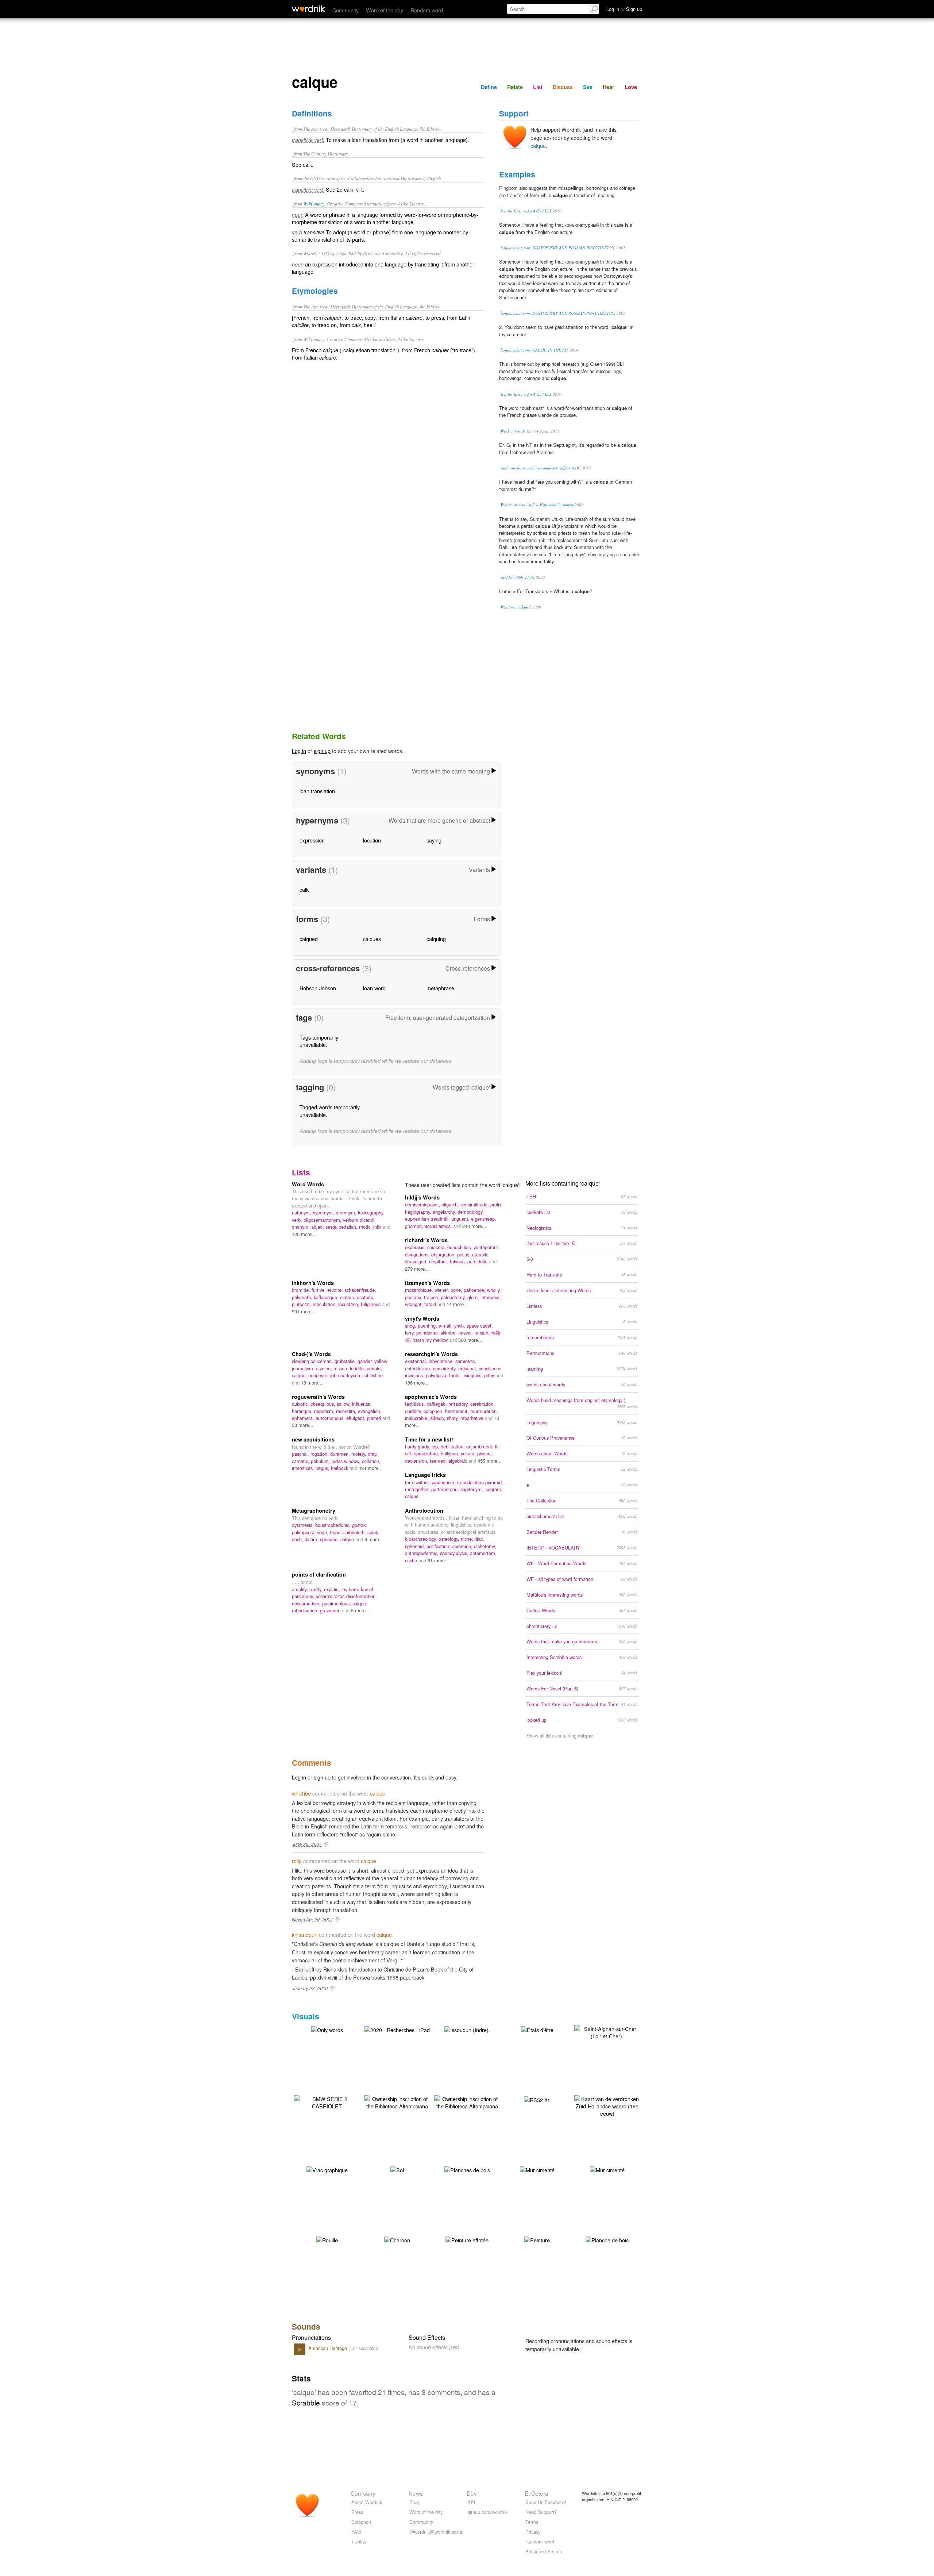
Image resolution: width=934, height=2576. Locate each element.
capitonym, (472, 1489)
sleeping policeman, (313, 1361)
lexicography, (371, 1212)
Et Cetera (537, 2493)
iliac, (479, 1539)
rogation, (320, 1454)
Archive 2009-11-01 (518, 577)
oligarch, (451, 1204)
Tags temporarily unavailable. (319, 1041)
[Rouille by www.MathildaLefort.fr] (327, 2239)
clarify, (317, 1589)
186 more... (417, 1383)
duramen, (341, 1454)
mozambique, (420, 1290)
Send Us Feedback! (546, 2502)
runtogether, (418, 1489)
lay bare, (351, 1589)
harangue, (303, 1411)
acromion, (463, 1546)
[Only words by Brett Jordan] (327, 2029)
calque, (300, 1375)
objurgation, (444, 1254)
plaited (375, 1418)
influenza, (362, 1404)
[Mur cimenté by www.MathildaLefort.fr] (537, 2169)
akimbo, (449, 1333)
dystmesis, (304, 1525)
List (538, 87)
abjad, (318, 1227)
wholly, (494, 1290)
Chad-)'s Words (311, 1354)
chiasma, (437, 1247)
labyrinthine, (442, 1361)
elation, (348, 1297)
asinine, (325, 1368)
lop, (436, 1446)
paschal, (301, 1454)
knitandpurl (305, 1934)
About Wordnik (367, 2502)
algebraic (458, 1461)
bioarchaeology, (422, 1539)
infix (378, 1227)
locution (372, 840)
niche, (468, 1539)
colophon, (434, 1411)
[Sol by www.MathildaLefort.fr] (397, 2169)
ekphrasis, (416, 1247)
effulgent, (357, 1418)
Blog (414, 2502)
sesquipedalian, (342, 1227)
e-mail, (446, 1326)
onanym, (302, 1227)
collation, (371, 1461)
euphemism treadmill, (428, 1219)
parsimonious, (337, 1603)
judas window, (347, 1461)
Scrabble (306, 2402)
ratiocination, (306, 1610)
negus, (323, 1468)
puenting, (428, 1326)
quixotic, (301, 1404)
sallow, (344, 1404)
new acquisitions (313, 1439)
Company (363, 2493)
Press (357, 2512)
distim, (312, 1539)
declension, (417, 1461)
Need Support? (541, 2512)
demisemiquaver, (423, 1204)
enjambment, (481, 1446)
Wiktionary (314, 204)
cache (412, 1560)
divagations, (418, 1254)
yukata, (469, 1453)
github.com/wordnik (487, 2512)
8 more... (360, 1610)
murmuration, (484, 1411)
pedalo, (374, 1368)
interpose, (491, 1297)
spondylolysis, (455, 1553)
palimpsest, (304, 1532)
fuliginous (371, 1304)
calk (304, 889)
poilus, (465, 1254)
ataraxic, (481, 1254)
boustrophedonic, (334, 1525)
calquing (436, 939)
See (588, 87)
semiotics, (466, 1361)
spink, (373, 1532)
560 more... (470, 1340)
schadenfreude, (360, 1290)
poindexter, (428, 1333)
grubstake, (346, 1361)
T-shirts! (360, 2542)
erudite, (336, 1290)
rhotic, (366, 1227)
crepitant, (439, 1261)
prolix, (497, 1204)
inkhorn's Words (313, 1283)
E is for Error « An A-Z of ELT (526, 211)
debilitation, (454, 1446)
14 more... (457, 1304)
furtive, (319, 1290)
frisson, (342, 1368)
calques (372, 939)
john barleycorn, (347, 1375)
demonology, (471, 1212)
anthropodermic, (422, 1553)
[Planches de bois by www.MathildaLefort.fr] (467, 2169)
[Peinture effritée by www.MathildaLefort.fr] (467, 2239)
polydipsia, (437, 1375)
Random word (427, 10)
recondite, (347, 1411)
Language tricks (425, 1475)
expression (312, 840)
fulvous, (459, 1261)
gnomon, (415, 1226)
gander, (366, 1361)
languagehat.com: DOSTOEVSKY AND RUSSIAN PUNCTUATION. (558, 248)
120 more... (304, 1234)
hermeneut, (458, 1411)
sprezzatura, (427, 1453)
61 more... (438, 1560)
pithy (490, 1375)
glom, (474, 1297)
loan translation (317, 791)
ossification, (439, 1546)
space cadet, (480, 1326)
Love (631, 87)
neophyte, (319, 1375)
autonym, (302, 1212)
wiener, (443, 1290)
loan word (374, 988)
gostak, (360, 1525)
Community (346, 10)
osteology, (450, 1539)
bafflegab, (437, 1404)
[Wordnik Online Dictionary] (308, 9)
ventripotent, (487, 1247)
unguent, (461, 1219)
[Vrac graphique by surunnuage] (327, 2169)
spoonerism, (444, 1482)
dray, (373, 1454)
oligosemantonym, (323, 1220)
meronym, (347, 1212)
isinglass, (474, 1375)
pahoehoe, (475, 1290)
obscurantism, (307, 1603)
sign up (322, 751)
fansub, (483, 1333)
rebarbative (473, 1418)
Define (489, 87)
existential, (417, 1361)
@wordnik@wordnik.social (436, 2532)
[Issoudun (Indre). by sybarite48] (467, 2029)
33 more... (303, 1425)
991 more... (304, 1311)
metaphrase (440, 988)
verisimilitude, (475, 1204)
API (471, 2502)
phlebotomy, (454, 1297)
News (416, 2493)
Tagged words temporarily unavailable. (330, 1111)
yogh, (323, 1532)
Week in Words (513, 431)
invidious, (415, 1375)
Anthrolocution (424, 1510)
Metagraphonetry (314, 1510)
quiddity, (414, 1411)
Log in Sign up (624, 9)
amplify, (301, 1589)
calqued (309, 939)
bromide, (302, 1290)
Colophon (361, 2522)
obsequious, (324, 1404)
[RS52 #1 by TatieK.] (537, 2099)
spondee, (330, 1539)
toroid (431, 1304)
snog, (411, 1326)
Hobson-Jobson (318, 988)
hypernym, (324, 1212)
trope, (337, 1532)
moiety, (360, 1454)
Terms (532, 2522)
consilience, (491, 1368)
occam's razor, (331, 1596)
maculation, (325, 1304)
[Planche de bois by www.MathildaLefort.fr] (607, 2239)
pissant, (485, 1453)
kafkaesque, (327, 1297)
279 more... (417, 1269)
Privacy (533, 2532)
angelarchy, (445, 1212)
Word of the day (385, 10)
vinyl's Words (422, 1318)
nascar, (466, 1333)
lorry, (411, 1333)
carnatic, (301, 1461)
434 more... (371, 1468)
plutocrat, (302, 1304)
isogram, (493, 1489)
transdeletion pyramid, (480, 1482)
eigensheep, (484, 1219)
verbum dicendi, (359, 1220)
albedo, (439, 1418)
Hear (609, 87)
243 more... (474, 1226)
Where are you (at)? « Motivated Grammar (537, 505)
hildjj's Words (422, 1197)
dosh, (298, 1539)
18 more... (312, 1383)
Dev (472, 2493)
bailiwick (340, 1468)
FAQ (356, 2532)
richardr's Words (426, 1240)
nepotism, (325, 1411)
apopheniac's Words (431, 1397)
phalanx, (414, 1297)
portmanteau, (446, 1489)
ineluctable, (418, 1418)
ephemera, (304, 1418)
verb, (298, 1220)
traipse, (432, 1297)
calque (538, 145)
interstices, (304, 1468)
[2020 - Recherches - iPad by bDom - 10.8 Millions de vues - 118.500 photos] (397, 2029)
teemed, (439, 1461)
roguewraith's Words (318, 1397)
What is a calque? (516, 607)
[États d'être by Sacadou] (537, 2029)
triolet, (456, 1375)
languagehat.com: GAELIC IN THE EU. (535, 350)
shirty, (454, 1418)
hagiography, (419, 1212)
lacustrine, (350, 1304)
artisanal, (468, 1368)
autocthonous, (331, 1418)
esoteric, (366, 1297)
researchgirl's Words (431, 1354)
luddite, (358, 1368)
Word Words (308, 1184)
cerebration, (483, 1404)
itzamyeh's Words (427, 1283)
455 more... (490, 1461)
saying (434, 840)
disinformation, (362, 1596)
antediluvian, (419, 1368)
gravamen (331, 1610)
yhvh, (460, 1326)
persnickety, (445, 1368)
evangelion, (370, 1411)
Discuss (563, 87)
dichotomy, (485, 1546)
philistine (374, 1375)
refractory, (459, 1404)
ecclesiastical (439, 1226)
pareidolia (478, 1261)
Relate (515, 87)
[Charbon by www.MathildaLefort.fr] (397, 2239)
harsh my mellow (431, 1340)
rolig (297, 1861)
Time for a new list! (429, 1439)
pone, (457, 1290)
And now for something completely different (537, 468)
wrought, (415, 1304)
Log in (299, 751)
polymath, (303, 1297)
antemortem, (483, 1553)
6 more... (374, 1539)
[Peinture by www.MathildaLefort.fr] (537, 2239)
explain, (333, 1589)
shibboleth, (355, 1532)
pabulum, (321, 1461)
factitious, (416, 1404)
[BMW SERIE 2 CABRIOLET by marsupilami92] (327, 2102)
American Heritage (328, 2348)
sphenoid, (416, 1546)
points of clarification (319, 1574)
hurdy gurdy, (418, 1446)
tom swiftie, (418, 1482)
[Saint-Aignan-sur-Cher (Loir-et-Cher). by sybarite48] (607, 2032)
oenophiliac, (460, 1247)
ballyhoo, (451, 1453)
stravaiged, (417, 1261)
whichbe (301, 1793)
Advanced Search (544, 2551)
